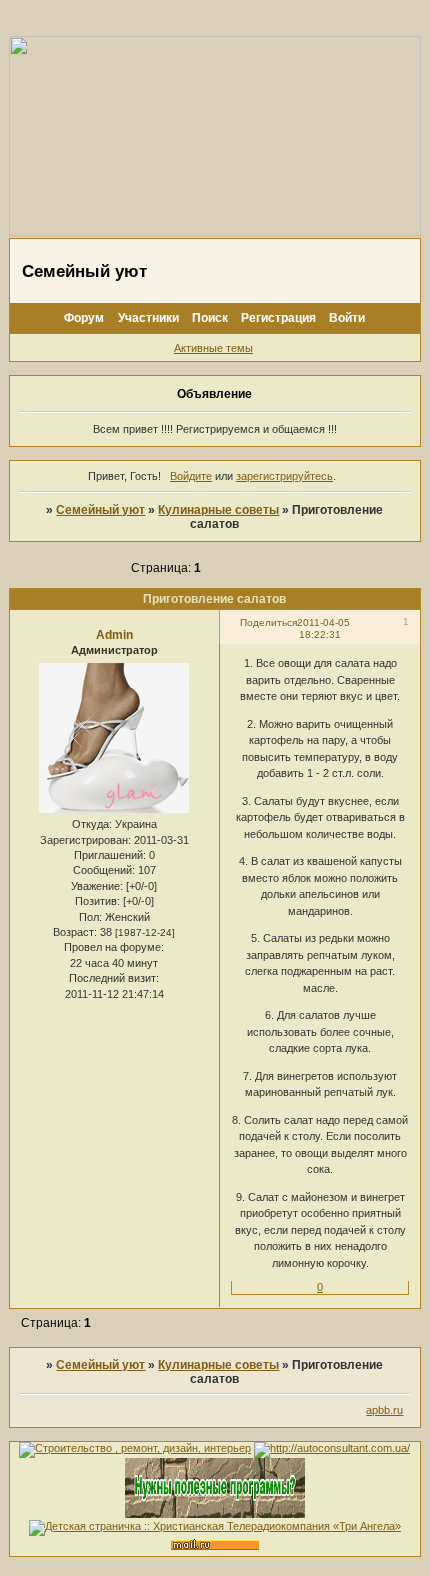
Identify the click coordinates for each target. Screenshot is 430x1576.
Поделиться (268, 622)
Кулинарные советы (218, 510)
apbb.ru (384, 1410)
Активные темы (213, 348)
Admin (114, 635)
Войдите (191, 476)
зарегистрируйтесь (284, 476)
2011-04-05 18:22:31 (323, 628)
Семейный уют (100, 510)
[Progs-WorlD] (215, 1514)
